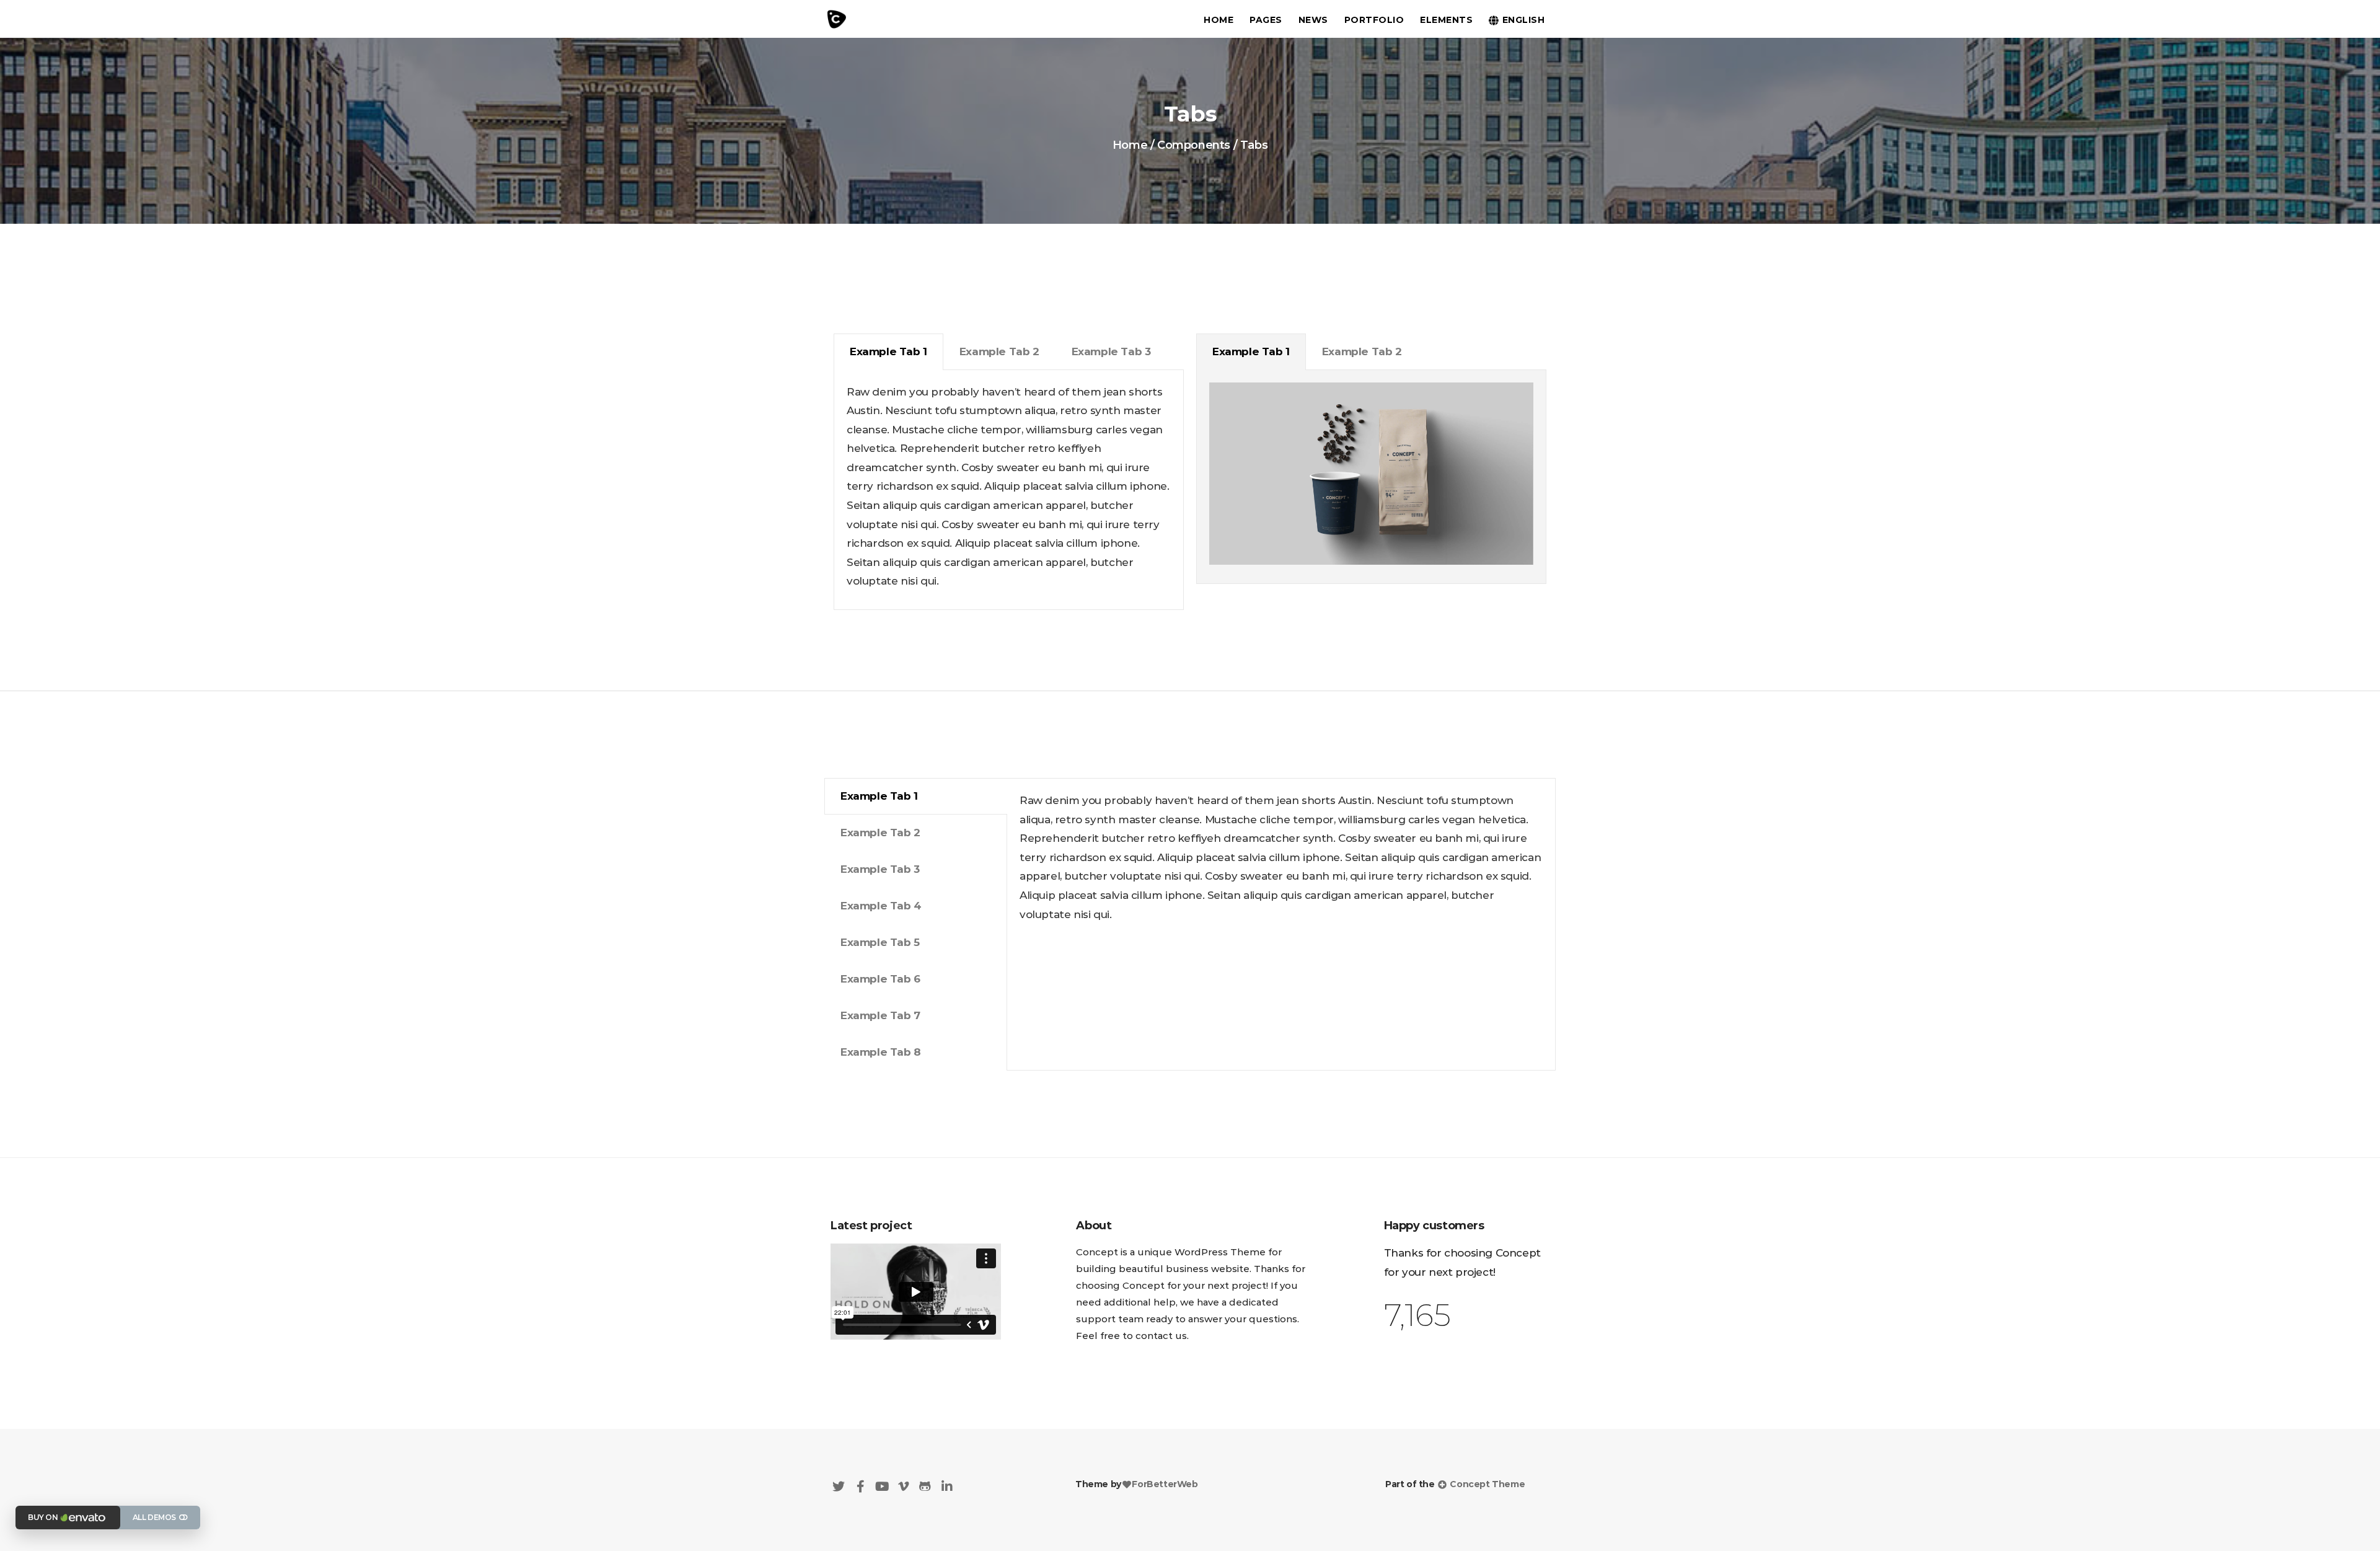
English (1524, 20)
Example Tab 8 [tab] (881, 1052)
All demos (154, 1517)
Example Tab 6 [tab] (880, 979)
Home (1219, 20)
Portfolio (1374, 20)
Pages (1266, 20)
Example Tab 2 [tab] (999, 351)
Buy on (43, 1517)
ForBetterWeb (1165, 1484)
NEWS (1313, 20)
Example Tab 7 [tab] (880, 1015)
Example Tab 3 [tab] (1111, 351)
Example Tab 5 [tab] (880, 942)
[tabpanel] (1009, 490)
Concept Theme (1486, 1484)
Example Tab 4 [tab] (881, 906)
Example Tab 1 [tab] (888, 351)
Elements (1446, 20)
